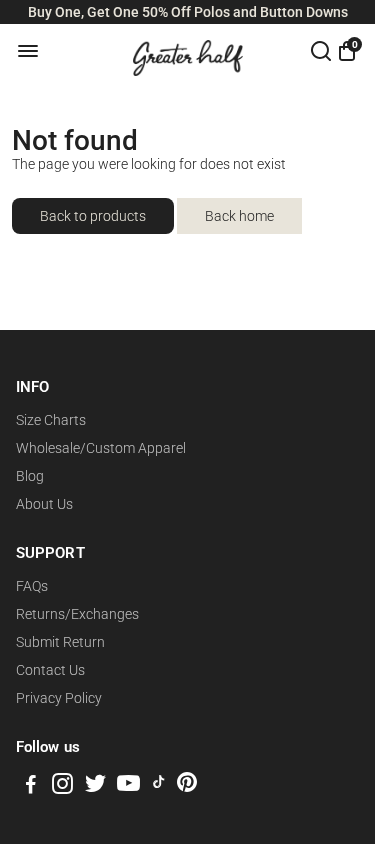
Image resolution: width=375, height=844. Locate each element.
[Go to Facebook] (31, 787)
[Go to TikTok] (159, 787)
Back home (239, 216)
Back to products (93, 216)
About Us (44, 504)
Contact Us (50, 670)
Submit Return (60, 642)
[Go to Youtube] (128, 787)
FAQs (32, 586)
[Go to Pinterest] (187, 787)
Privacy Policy (59, 698)
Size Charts (51, 420)
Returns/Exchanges (77, 614)
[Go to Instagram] (62, 787)
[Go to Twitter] (95, 787)
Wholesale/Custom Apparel (101, 448)
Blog (30, 476)
